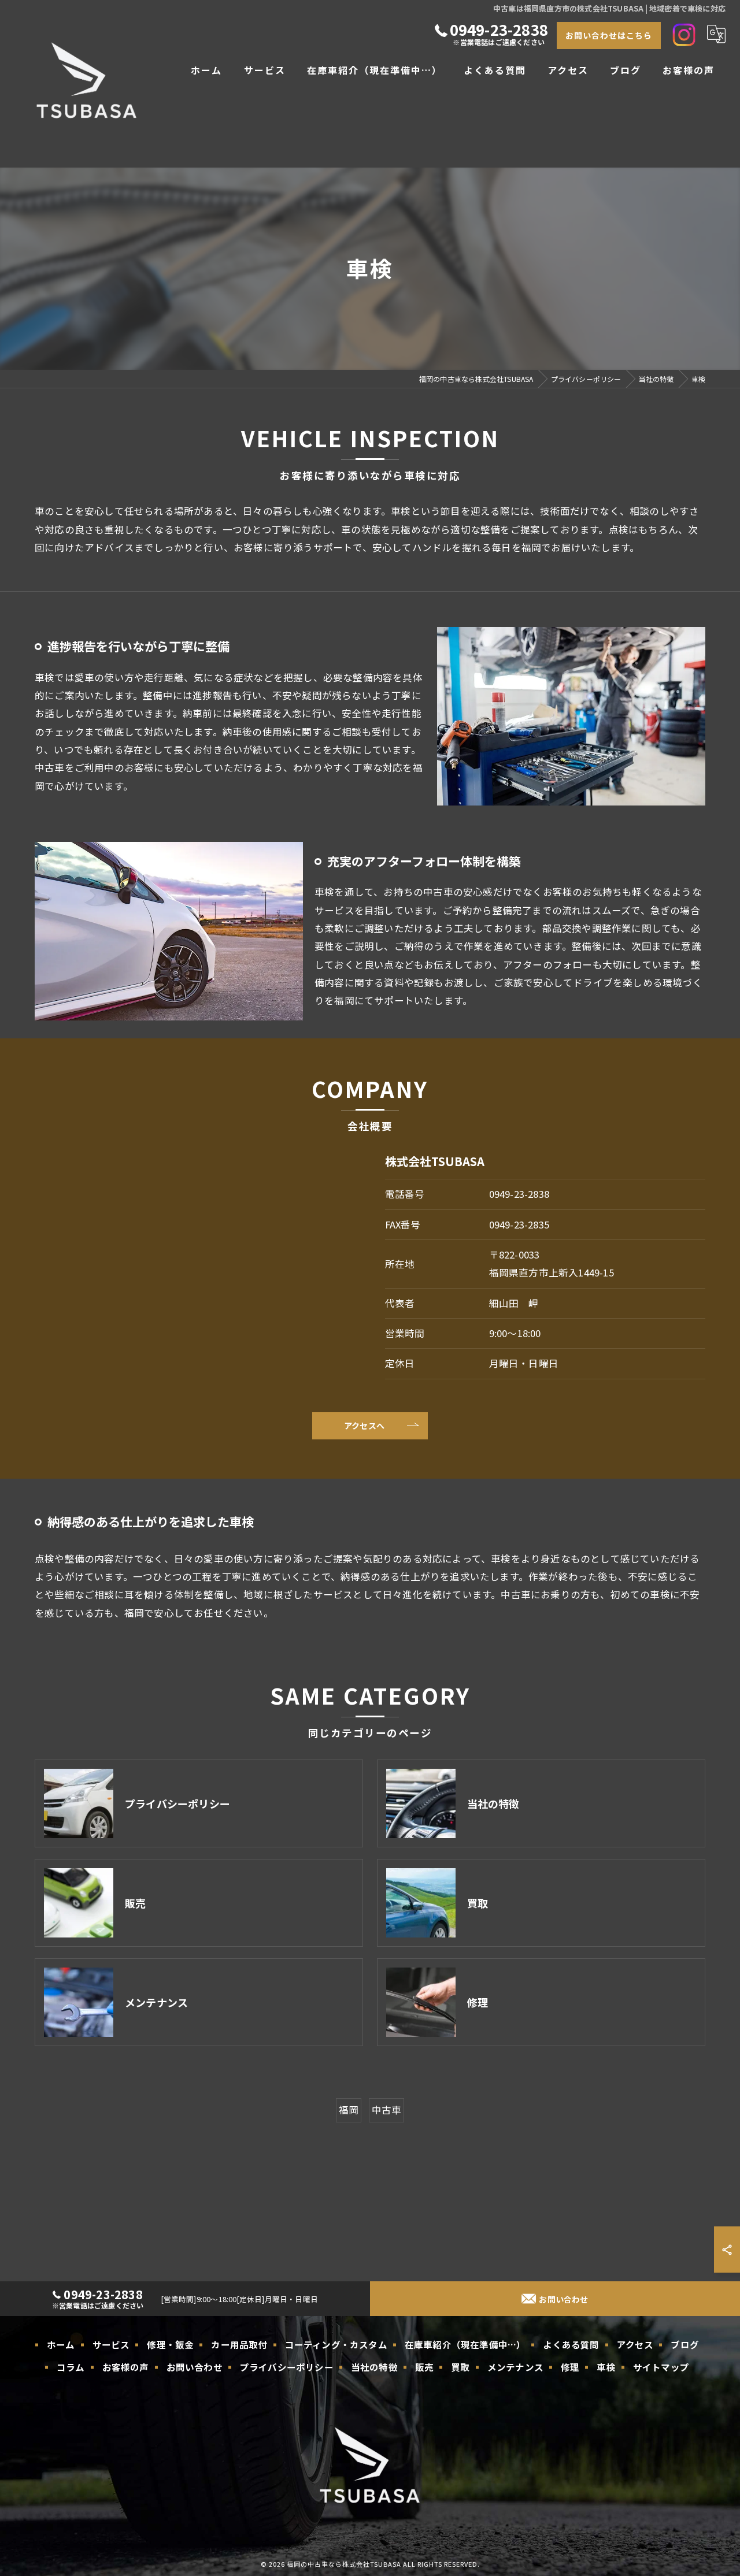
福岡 (349, 2110)
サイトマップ (661, 2367)
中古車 (387, 2110)
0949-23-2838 (519, 1194)
